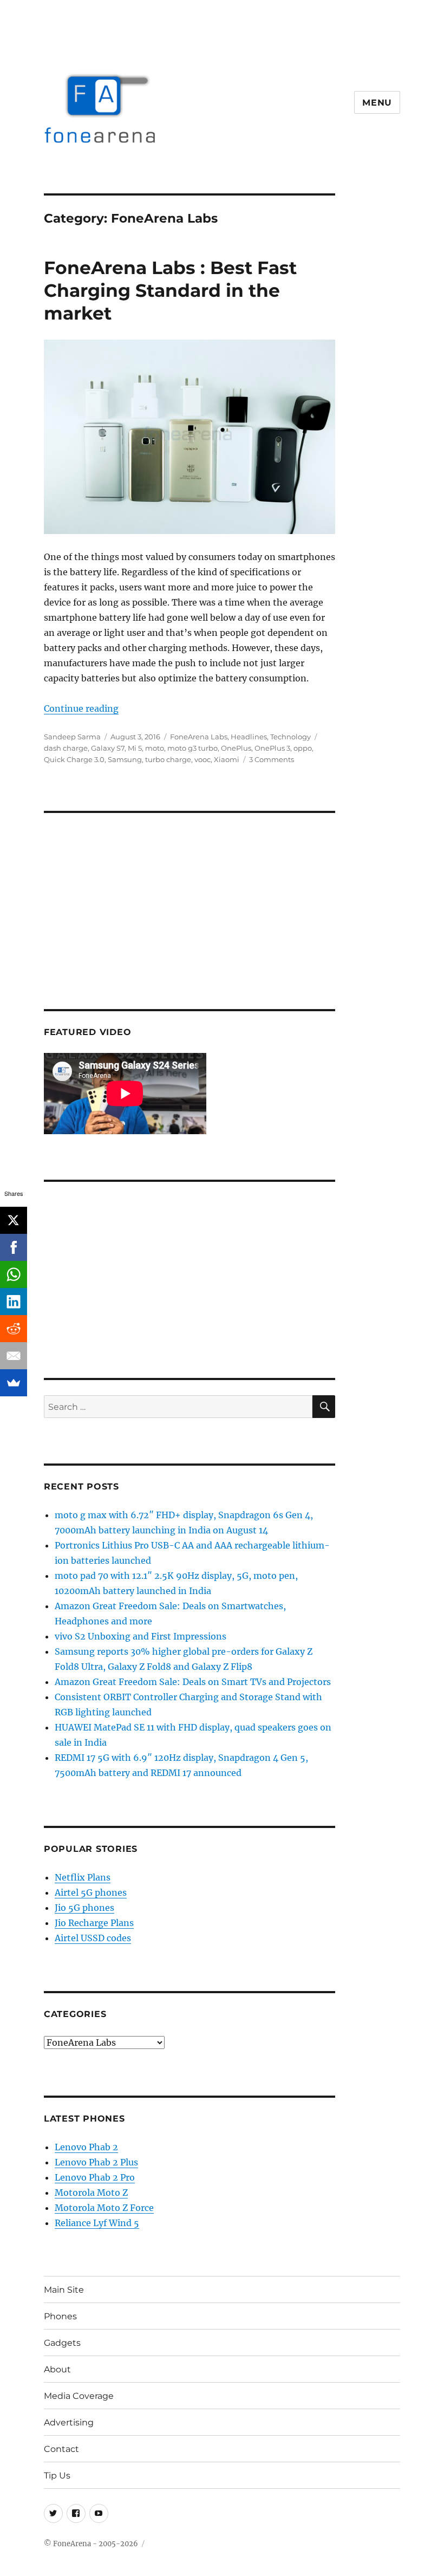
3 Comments (272, 759)
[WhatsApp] (14, 1274)
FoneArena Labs (199, 737)
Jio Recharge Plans (94, 1923)
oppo (303, 748)
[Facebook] (14, 1247)
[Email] (14, 1356)
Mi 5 (135, 748)
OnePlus (236, 748)
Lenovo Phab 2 (86, 2147)
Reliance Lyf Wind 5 (97, 2223)
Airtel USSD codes (93, 1938)
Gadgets (62, 2343)
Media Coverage (79, 2396)
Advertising (69, 2422)
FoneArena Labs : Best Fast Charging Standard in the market (170, 290)
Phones (60, 2316)
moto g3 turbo (192, 748)
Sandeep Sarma (72, 737)
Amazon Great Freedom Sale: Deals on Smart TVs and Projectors (193, 1682)
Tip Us (57, 2476)
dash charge (66, 748)
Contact (61, 2449)
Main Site (64, 2290)
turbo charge (168, 759)
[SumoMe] (14, 1383)
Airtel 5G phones (91, 1892)
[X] (14, 1220)
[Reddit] (14, 1329)
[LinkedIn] (14, 1302)
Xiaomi (227, 759)
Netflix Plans (83, 1877)
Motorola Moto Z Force (104, 2208)
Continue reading (81, 708)
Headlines (249, 737)
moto (155, 748)
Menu (377, 103)
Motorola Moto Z (91, 2193)
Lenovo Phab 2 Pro (95, 2177)
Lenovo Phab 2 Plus (96, 2162)
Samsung (125, 759)
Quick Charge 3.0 (74, 759)
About (57, 2369)
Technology (290, 737)
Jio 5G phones (84, 1908)
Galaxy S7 (108, 748)
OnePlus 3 (272, 748)
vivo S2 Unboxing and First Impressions (141, 1636)
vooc (203, 759)
